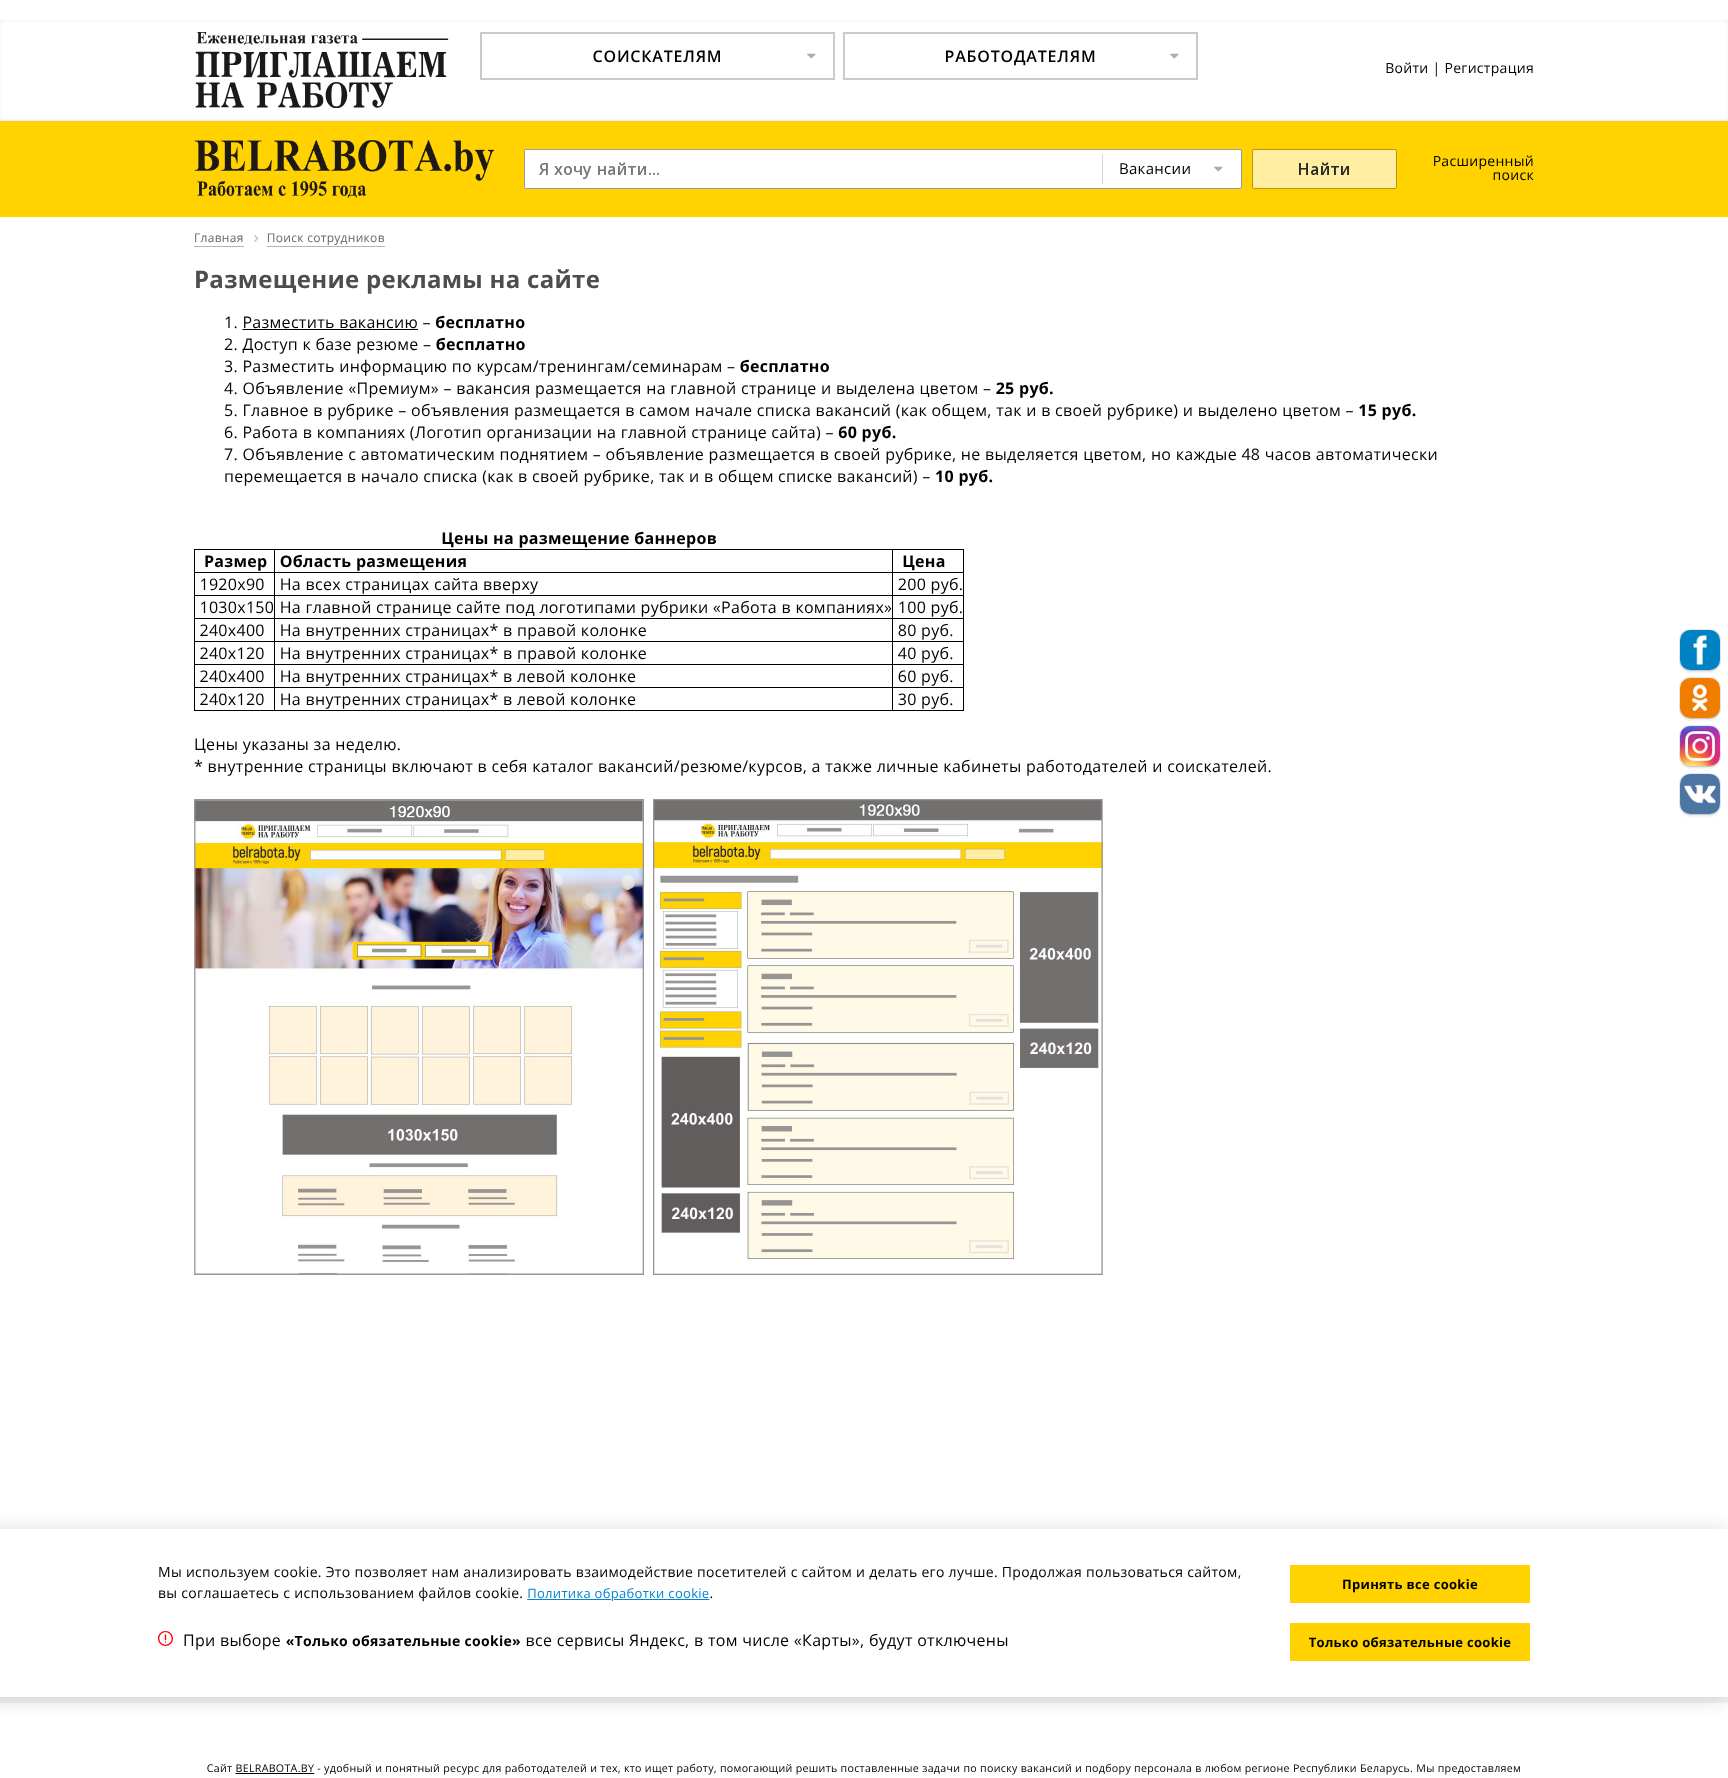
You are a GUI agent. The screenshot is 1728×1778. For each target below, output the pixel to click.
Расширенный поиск (1483, 168)
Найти (1324, 169)
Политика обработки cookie (618, 1593)
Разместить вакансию (330, 322)
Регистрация (1489, 68)
